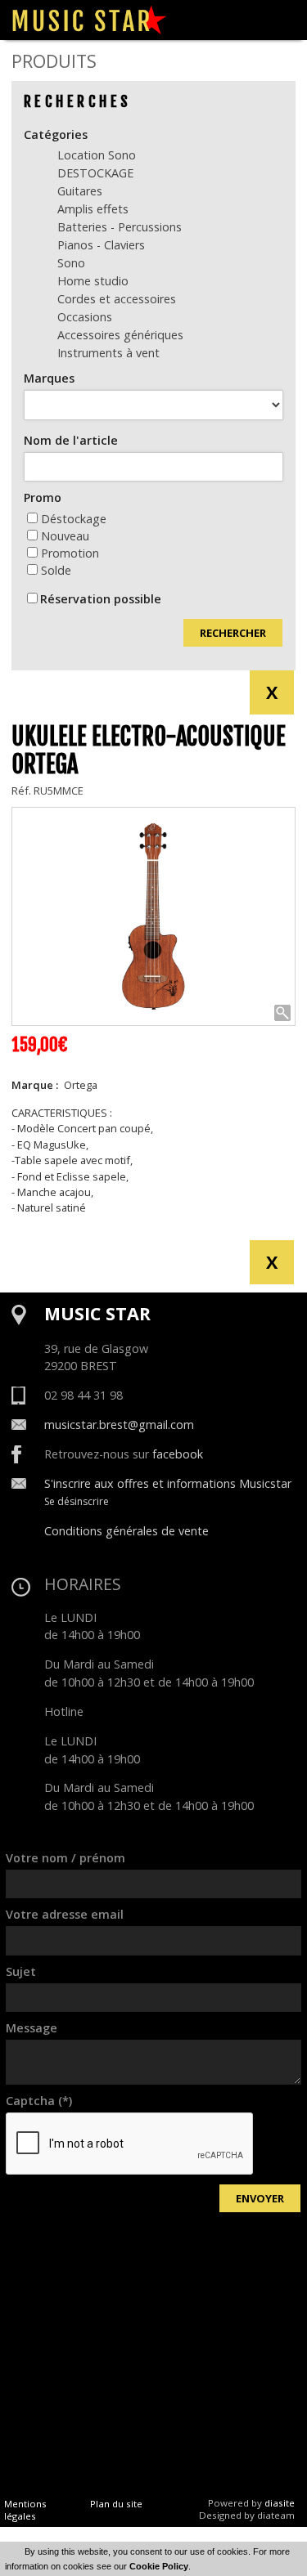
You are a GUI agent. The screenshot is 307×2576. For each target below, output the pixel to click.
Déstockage (74, 519)
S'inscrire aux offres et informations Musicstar (168, 1483)
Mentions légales (25, 2510)
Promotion (70, 553)
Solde (56, 570)
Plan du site (116, 2504)
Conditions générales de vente (126, 1531)
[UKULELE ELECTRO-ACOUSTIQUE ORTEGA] (153, 916)
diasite (280, 2503)
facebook (178, 1454)
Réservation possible (101, 599)
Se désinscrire (77, 1501)
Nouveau (65, 536)
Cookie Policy (159, 2566)
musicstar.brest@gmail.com (119, 1425)
